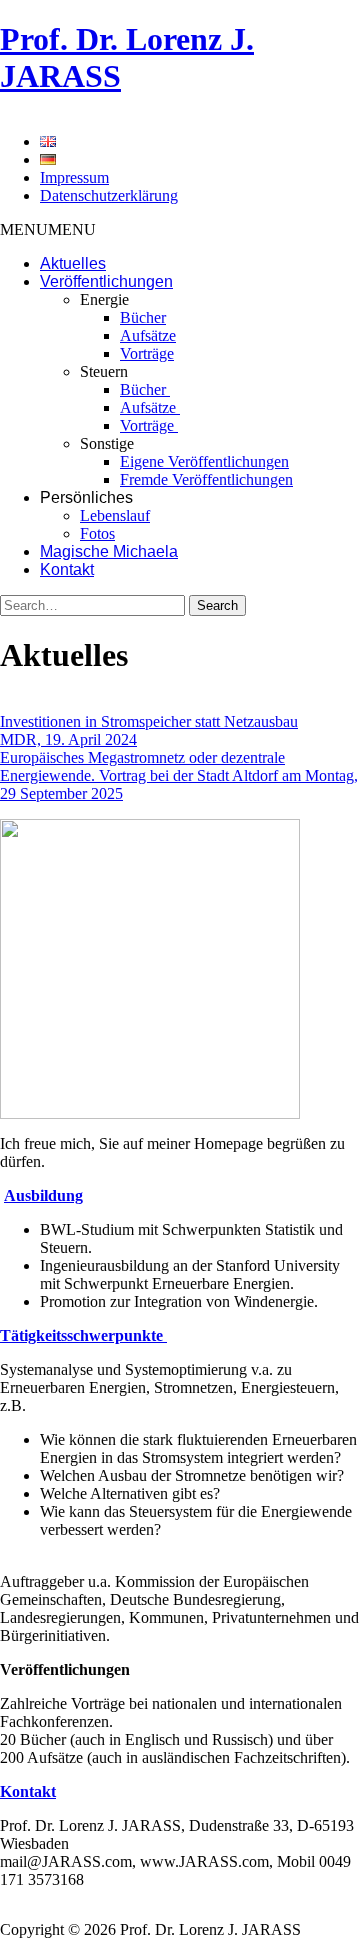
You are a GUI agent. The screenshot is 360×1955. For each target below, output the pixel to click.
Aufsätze (148, 335)
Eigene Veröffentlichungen (204, 461)
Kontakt (67, 569)
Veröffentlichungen (106, 281)
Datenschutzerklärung (109, 195)
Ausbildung (43, 1195)
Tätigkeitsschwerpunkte (83, 1335)
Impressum (74, 177)
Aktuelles (73, 263)
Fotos (97, 533)
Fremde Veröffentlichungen (206, 479)
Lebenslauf (115, 515)
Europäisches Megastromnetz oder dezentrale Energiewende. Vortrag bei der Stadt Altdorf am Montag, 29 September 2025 (179, 775)
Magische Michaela (109, 551)
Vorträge (147, 353)
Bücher (143, 317)
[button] (48, 229)
